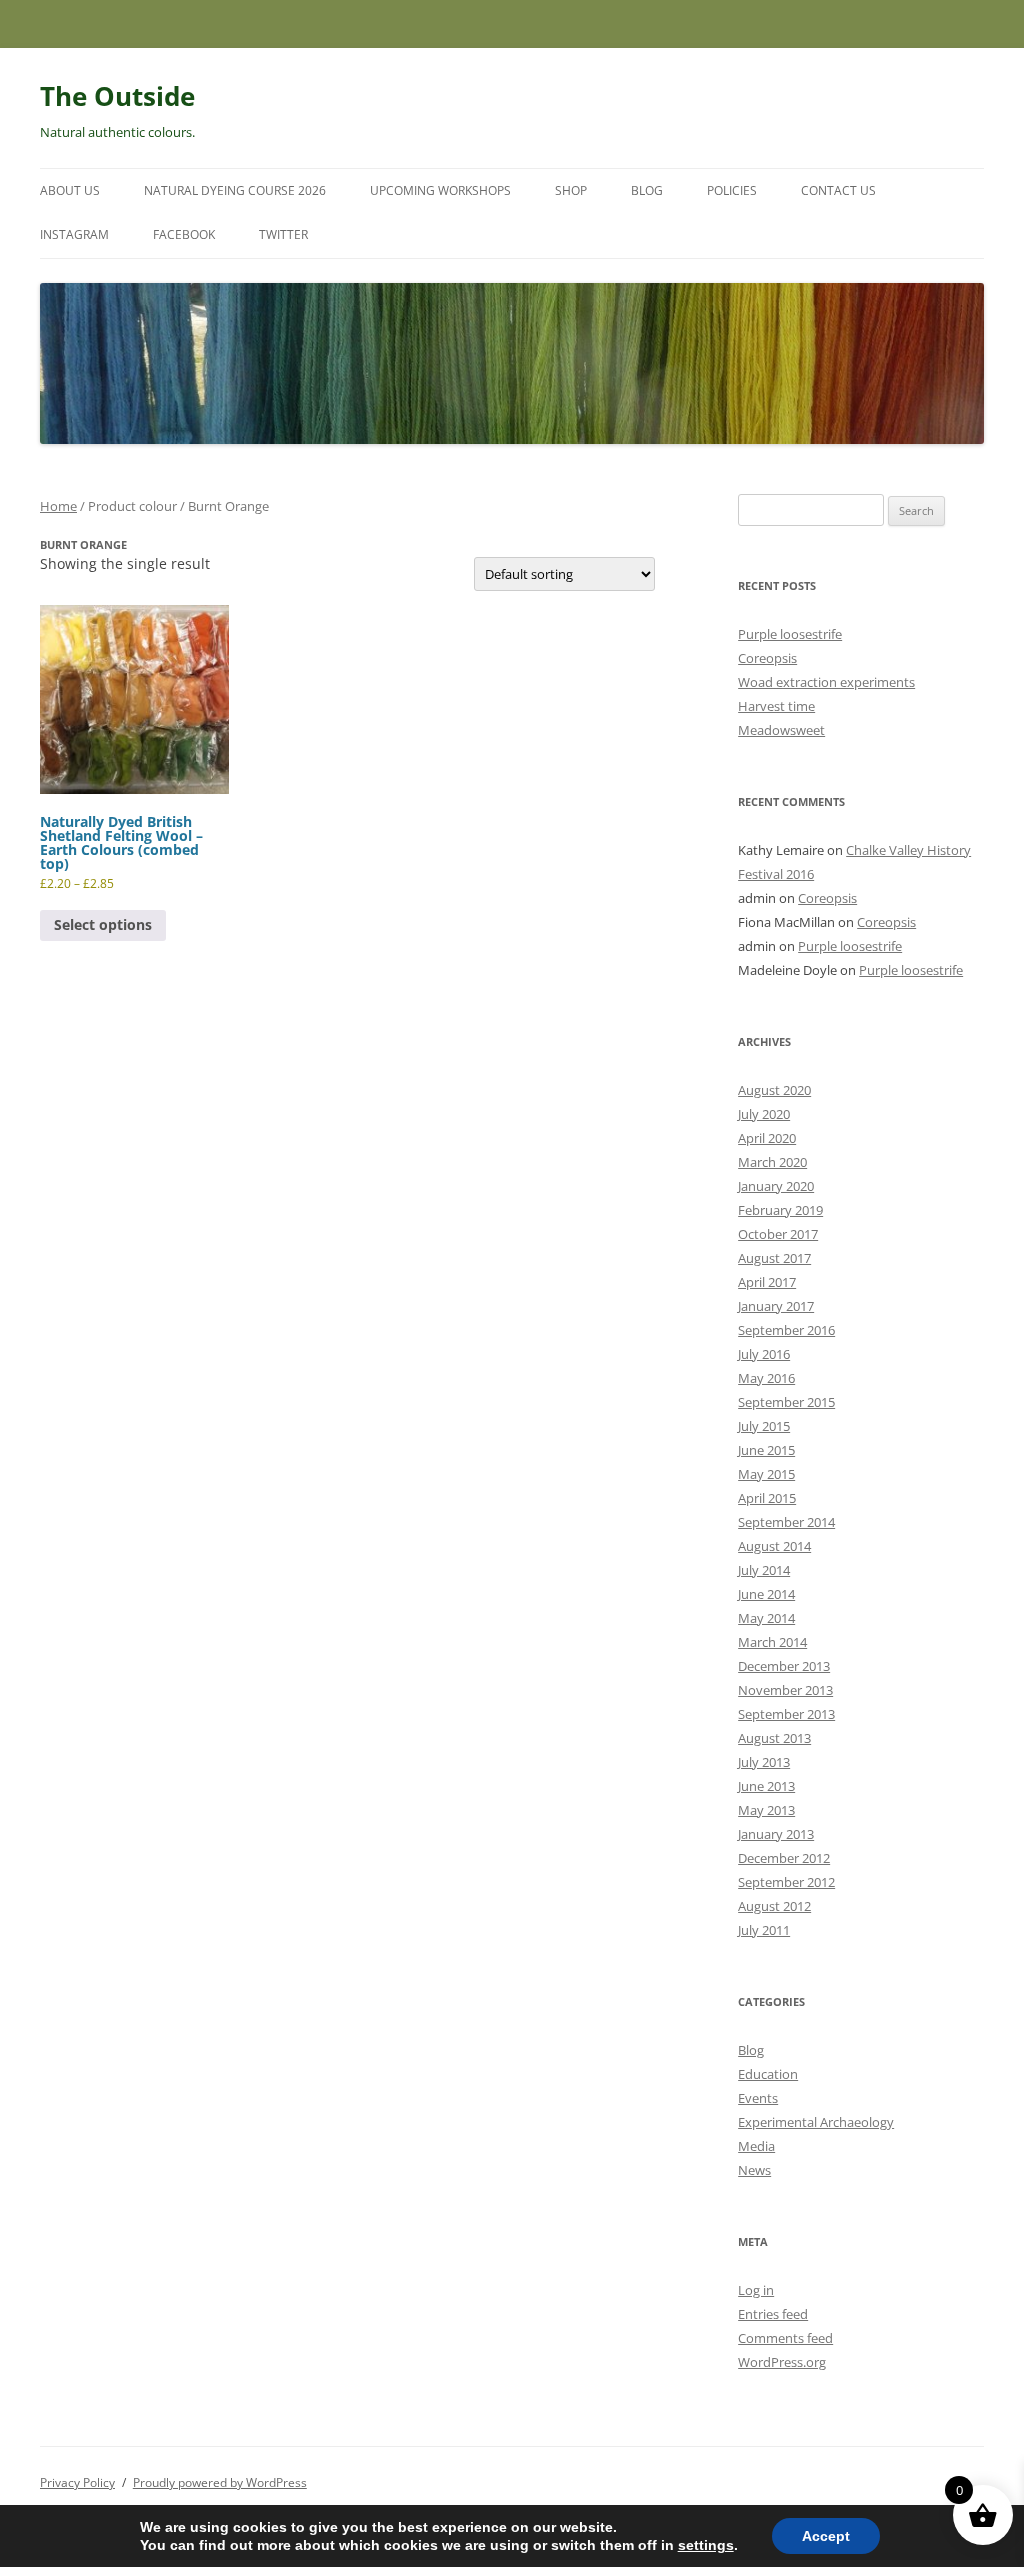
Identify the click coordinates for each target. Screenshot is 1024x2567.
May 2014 (766, 1618)
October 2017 (778, 1234)
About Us (70, 190)
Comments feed (785, 2338)
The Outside (117, 96)
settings (706, 2545)
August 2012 (774, 1906)
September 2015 (786, 1402)
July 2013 (764, 1762)
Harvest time (776, 706)
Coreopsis (767, 658)
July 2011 (764, 1930)
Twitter (283, 234)
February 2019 (780, 1210)
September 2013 (786, 1714)
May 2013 (766, 1810)
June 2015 (766, 1450)
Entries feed (773, 2314)
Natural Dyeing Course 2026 (235, 190)
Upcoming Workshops (440, 190)
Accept (826, 2536)
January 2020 (776, 1186)
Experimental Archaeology (816, 2122)
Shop (571, 190)
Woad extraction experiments (826, 682)
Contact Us (838, 190)
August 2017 (774, 1258)
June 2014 (766, 1594)
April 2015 (767, 1498)
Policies (732, 190)
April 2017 (767, 1282)
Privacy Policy (77, 2482)
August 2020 (774, 1090)
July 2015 (764, 1426)
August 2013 (774, 1738)
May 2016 (766, 1378)
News (754, 2170)
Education (768, 2074)
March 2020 (772, 1162)
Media (756, 2146)
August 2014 (774, 1546)
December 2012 (784, 1858)
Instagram (74, 234)
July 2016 (764, 1354)
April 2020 (767, 1138)
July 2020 (764, 1114)
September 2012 (786, 1882)
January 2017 (776, 1306)
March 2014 (772, 1642)
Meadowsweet (781, 730)
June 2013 (766, 1786)
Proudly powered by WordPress (220, 2482)
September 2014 (786, 1522)
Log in (756, 2290)
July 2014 (764, 1570)
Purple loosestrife (790, 634)
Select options (103, 924)
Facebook (184, 234)
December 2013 (784, 1666)
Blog (647, 190)
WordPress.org (782, 2362)
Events (758, 2098)
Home (58, 506)
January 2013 (776, 1834)
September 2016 (786, 1330)
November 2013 (785, 1690)
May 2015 (766, 1474)
